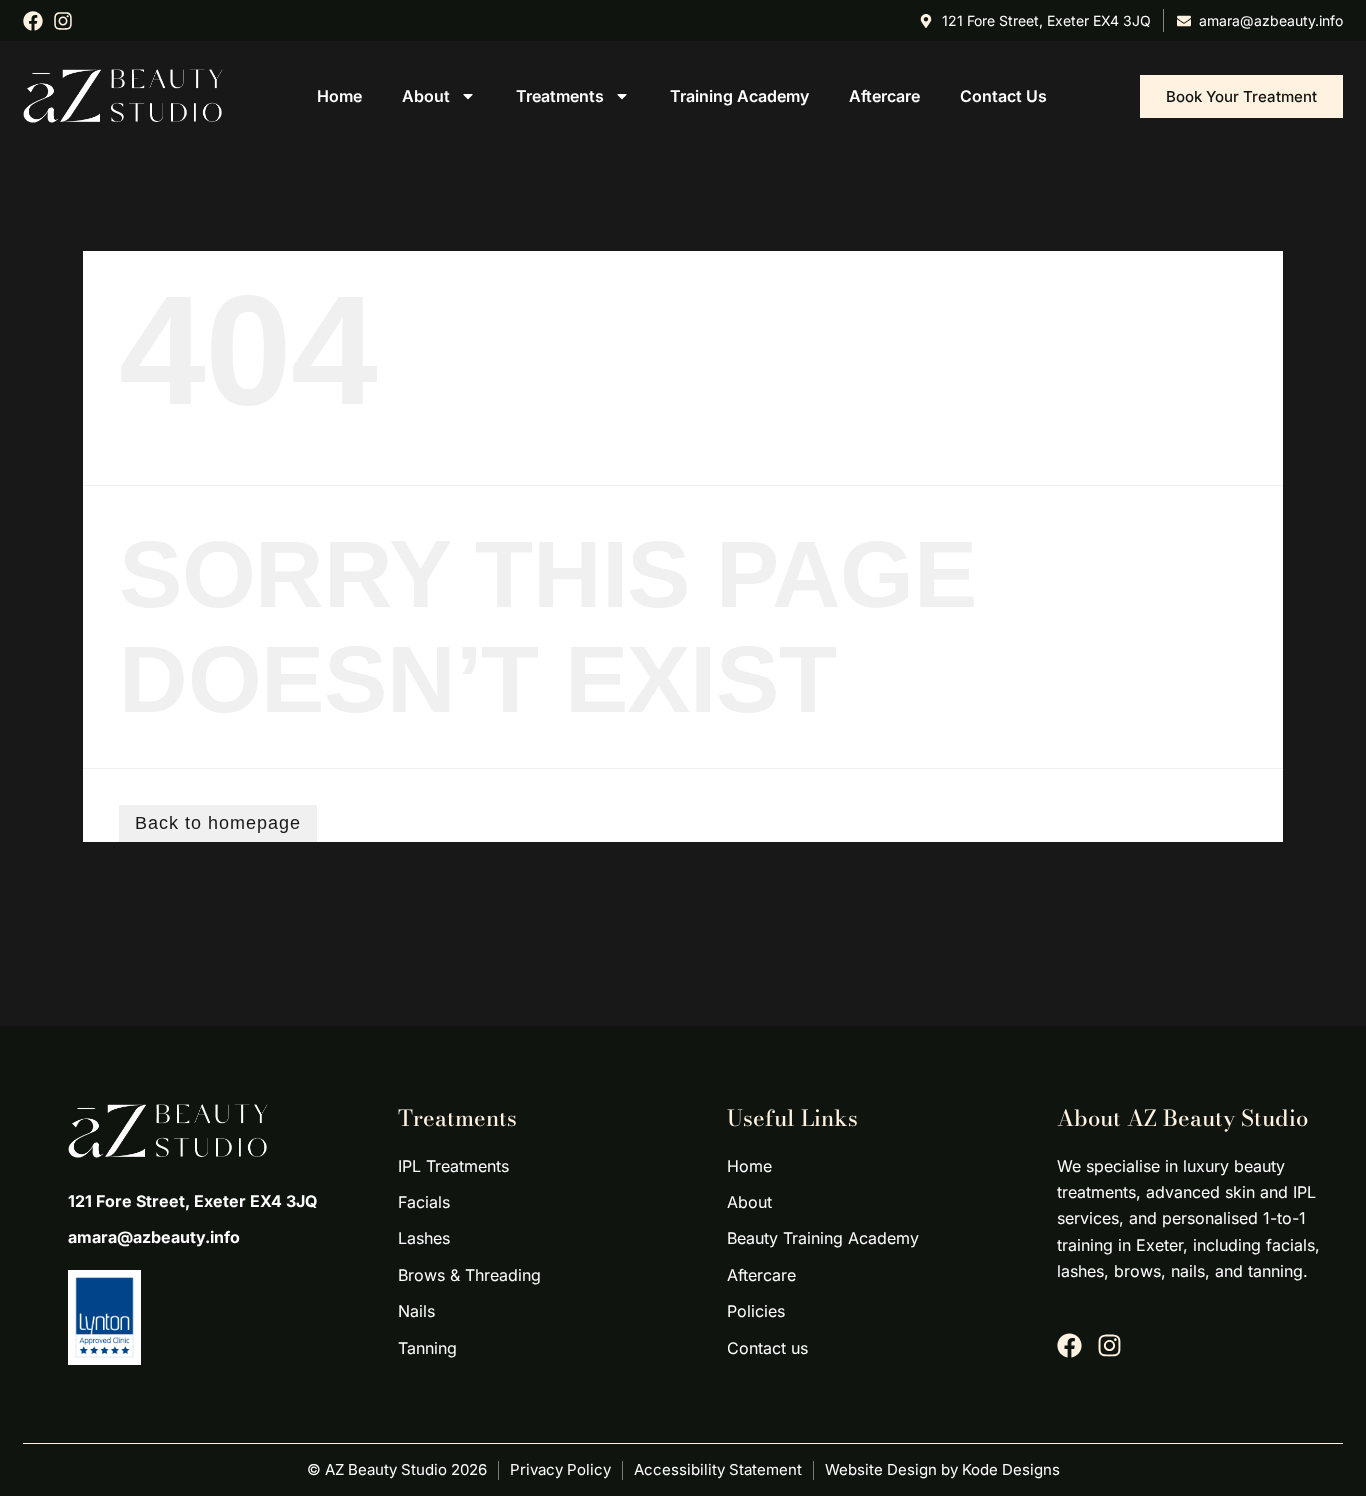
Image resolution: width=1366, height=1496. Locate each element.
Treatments (560, 96)
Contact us (1003, 96)
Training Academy (739, 96)
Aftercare (884, 96)
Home (339, 96)
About (426, 96)
